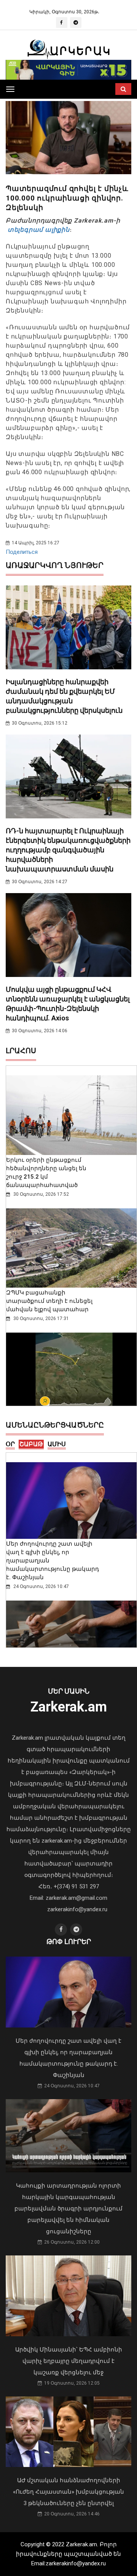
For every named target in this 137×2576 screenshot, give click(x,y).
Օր (10, 1444)
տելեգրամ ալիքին (38, 230)
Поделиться (22, 552)
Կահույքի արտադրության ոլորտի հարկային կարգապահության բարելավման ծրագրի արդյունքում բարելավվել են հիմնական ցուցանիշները (68, 2209)
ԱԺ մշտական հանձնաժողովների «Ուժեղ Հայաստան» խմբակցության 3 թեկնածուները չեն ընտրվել (68, 2492)
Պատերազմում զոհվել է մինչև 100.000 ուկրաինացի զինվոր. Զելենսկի (67, 198)
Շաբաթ (31, 1444)
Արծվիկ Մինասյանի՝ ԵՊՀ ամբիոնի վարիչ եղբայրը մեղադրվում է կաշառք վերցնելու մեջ (69, 2361)
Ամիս (57, 1444)
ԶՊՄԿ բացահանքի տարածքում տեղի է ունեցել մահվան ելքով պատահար (49, 1301)
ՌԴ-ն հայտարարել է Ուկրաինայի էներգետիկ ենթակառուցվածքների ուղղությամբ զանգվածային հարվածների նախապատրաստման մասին (68, 850)
